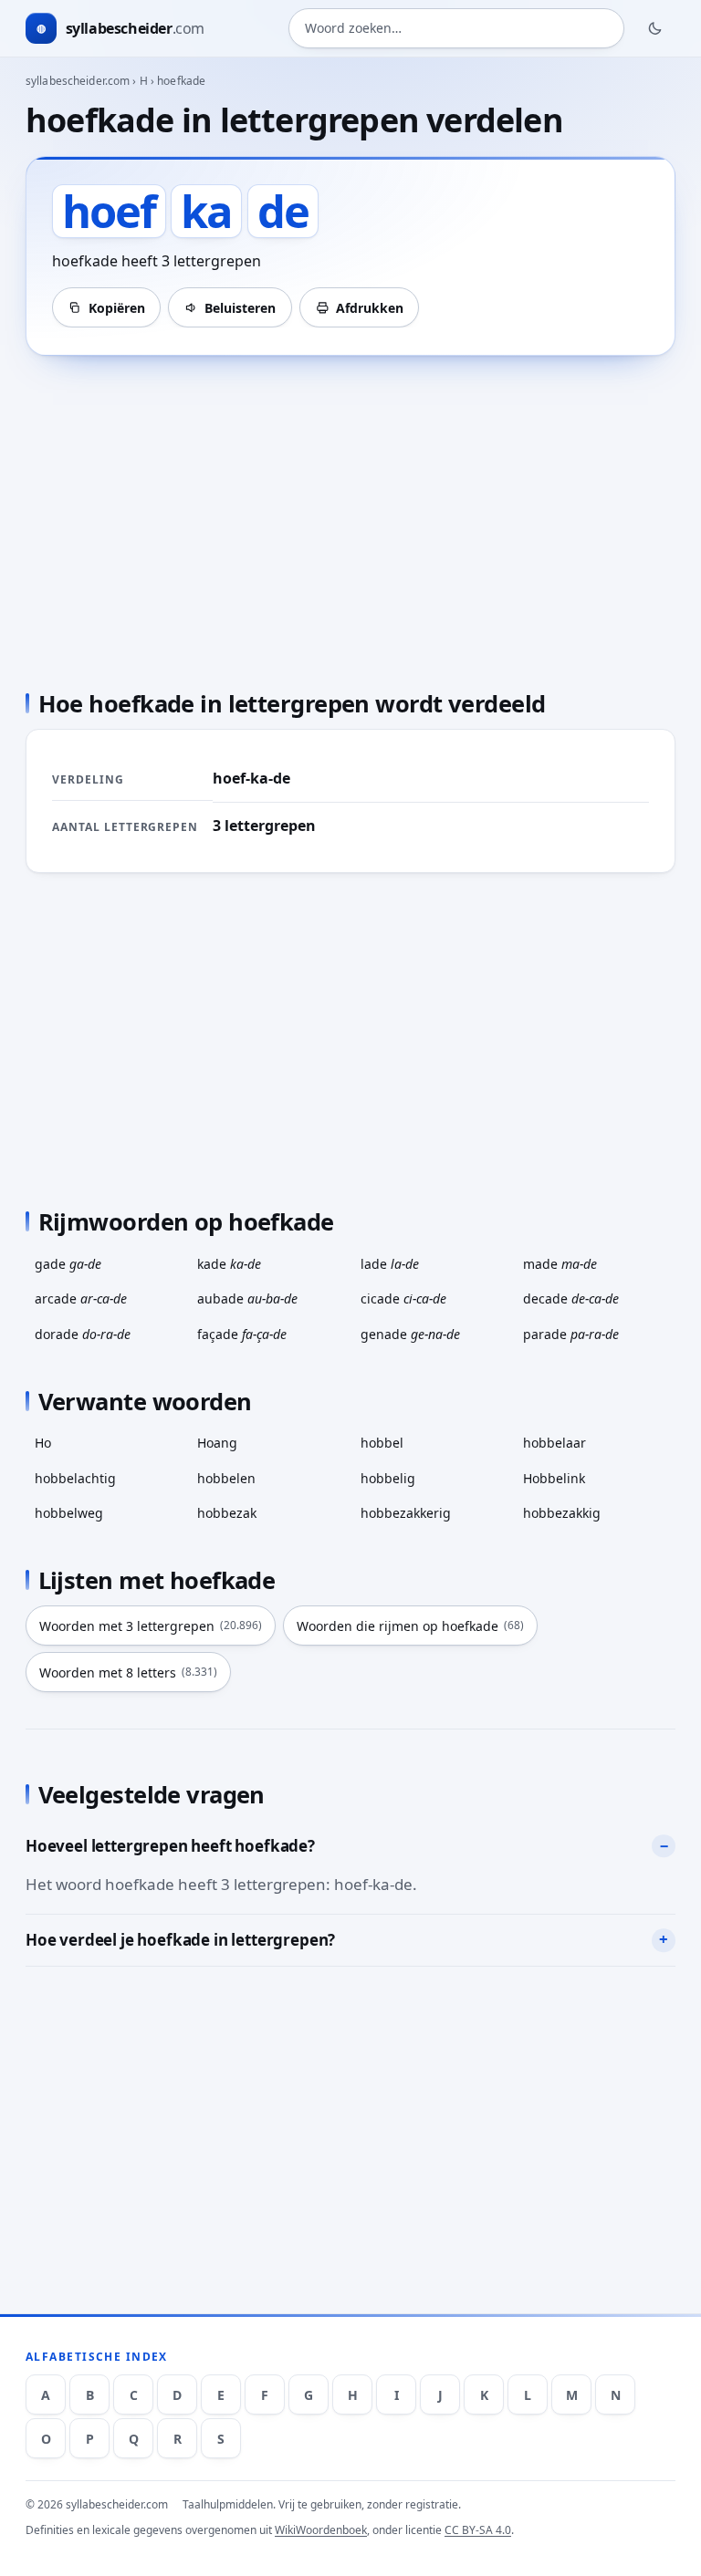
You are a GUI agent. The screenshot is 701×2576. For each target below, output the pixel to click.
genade (410, 1334)
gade (68, 1264)
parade (571, 1334)
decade (571, 1298)
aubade (247, 1298)
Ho (43, 1443)
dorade (83, 1334)
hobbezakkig (562, 1513)
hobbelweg (69, 1513)
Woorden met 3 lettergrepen (151, 1626)
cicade (403, 1298)
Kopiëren (117, 308)
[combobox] (456, 28)
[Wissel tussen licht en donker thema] (655, 28)
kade (229, 1264)
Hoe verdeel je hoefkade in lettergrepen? (180, 1940)
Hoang (217, 1443)
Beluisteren (240, 308)
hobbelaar (555, 1443)
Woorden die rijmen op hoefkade (410, 1626)
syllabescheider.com (78, 81)
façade (242, 1334)
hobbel (382, 1443)
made (560, 1264)
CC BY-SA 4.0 (478, 2530)
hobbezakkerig (406, 1513)
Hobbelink (554, 1478)
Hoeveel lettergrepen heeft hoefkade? (170, 1846)
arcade (81, 1298)
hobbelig (388, 1478)
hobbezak (227, 1513)
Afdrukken (370, 308)
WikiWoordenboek (321, 2530)
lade (390, 1264)
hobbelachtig (75, 1478)
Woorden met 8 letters (128, 1672)
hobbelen (226, 1478)
